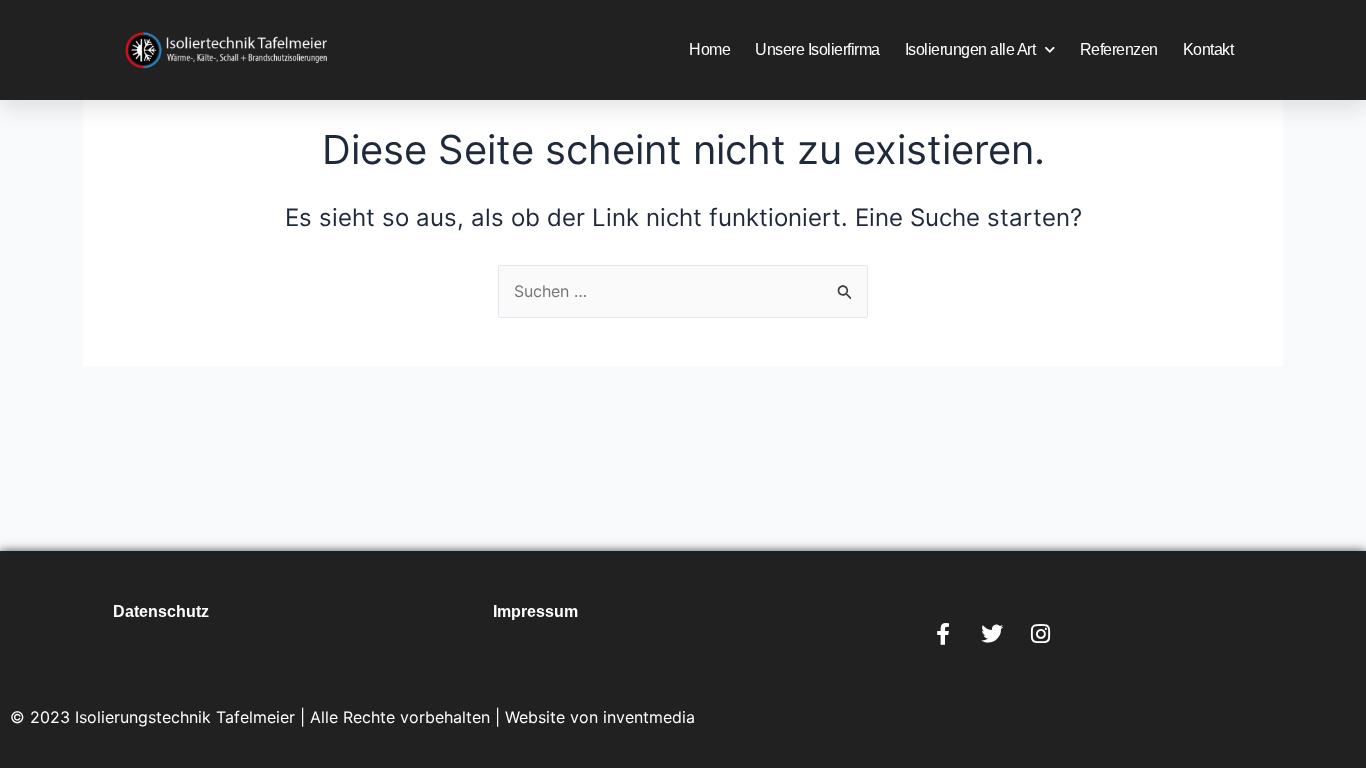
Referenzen (1119, 49)
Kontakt (1208, 49)
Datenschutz (161, 611)
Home (709, 49)
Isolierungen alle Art (970, 49)
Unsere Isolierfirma (817, 49)
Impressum (535, 611)
